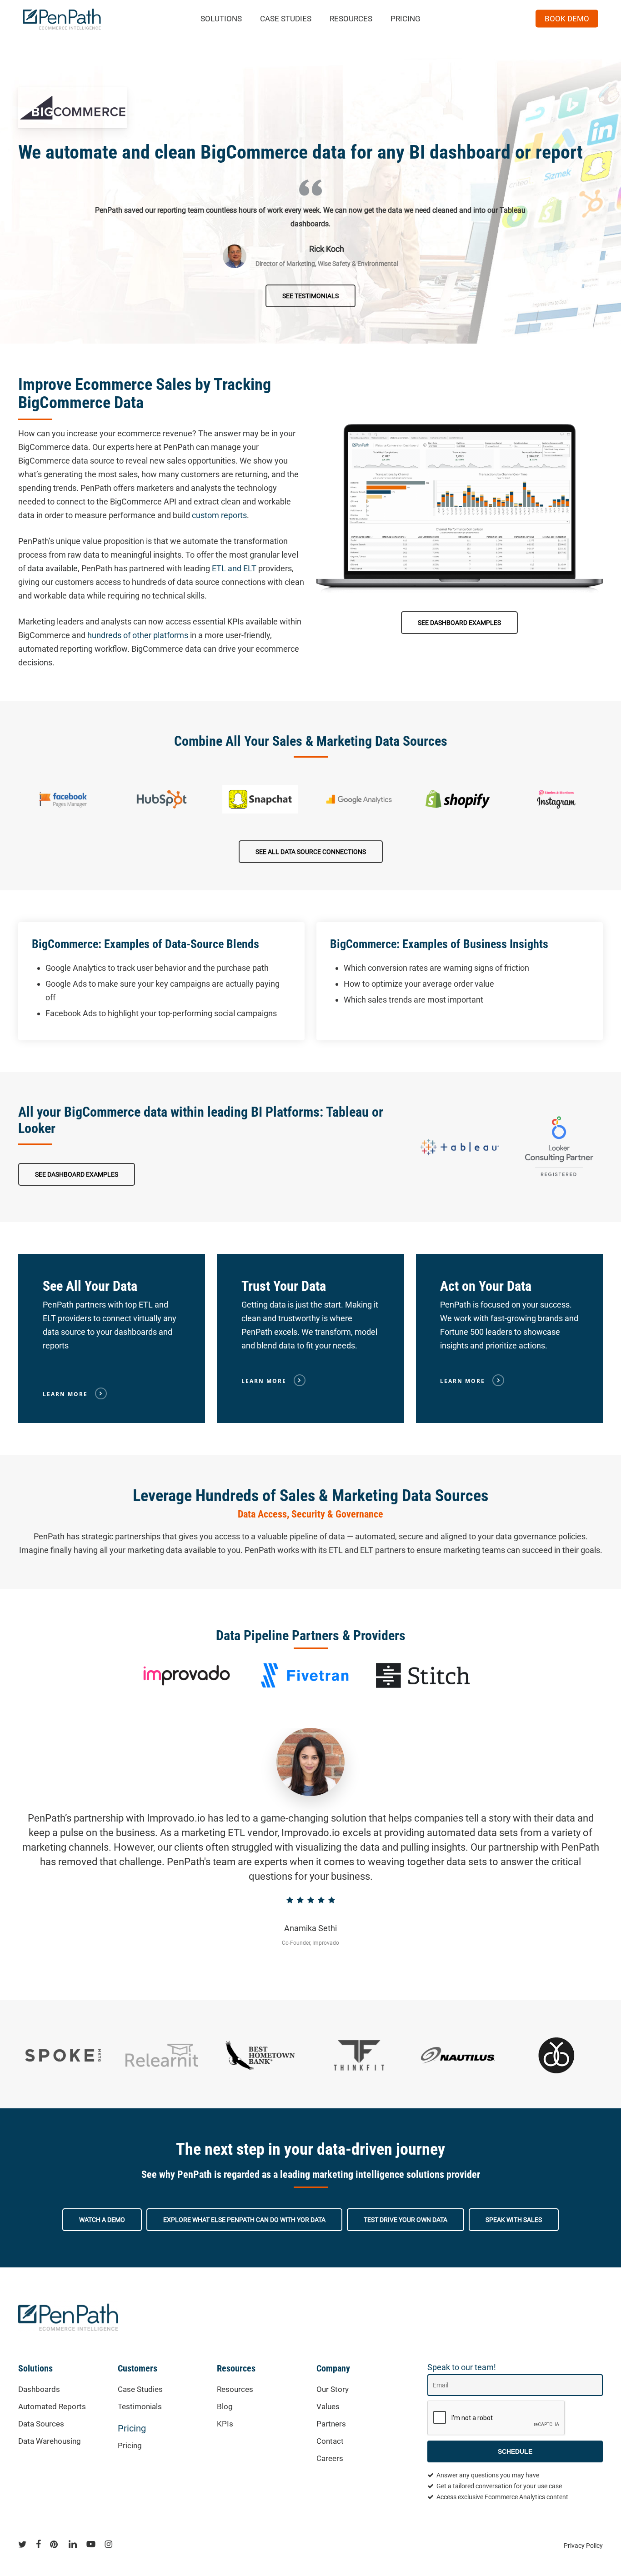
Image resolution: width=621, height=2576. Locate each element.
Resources (235, 2389)
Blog (225, 2406)
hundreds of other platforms (138, 635)
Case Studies (140, 2389)
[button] (310, 296)
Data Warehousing (50, 2441)
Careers (330, 2458)
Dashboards (39, 2389)
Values (328, 2406)
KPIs (225, 2424)
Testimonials (140, 2406)
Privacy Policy (583, 2546)
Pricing (132, 2428)
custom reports (219, 515)
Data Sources (41, 2424)
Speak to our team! (462, 2367)
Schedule (515, 2451)
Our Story (333, 2389)
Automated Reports (52, 2406)
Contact (330, 2441)
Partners (331, 2424)
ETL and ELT (234, 568)
